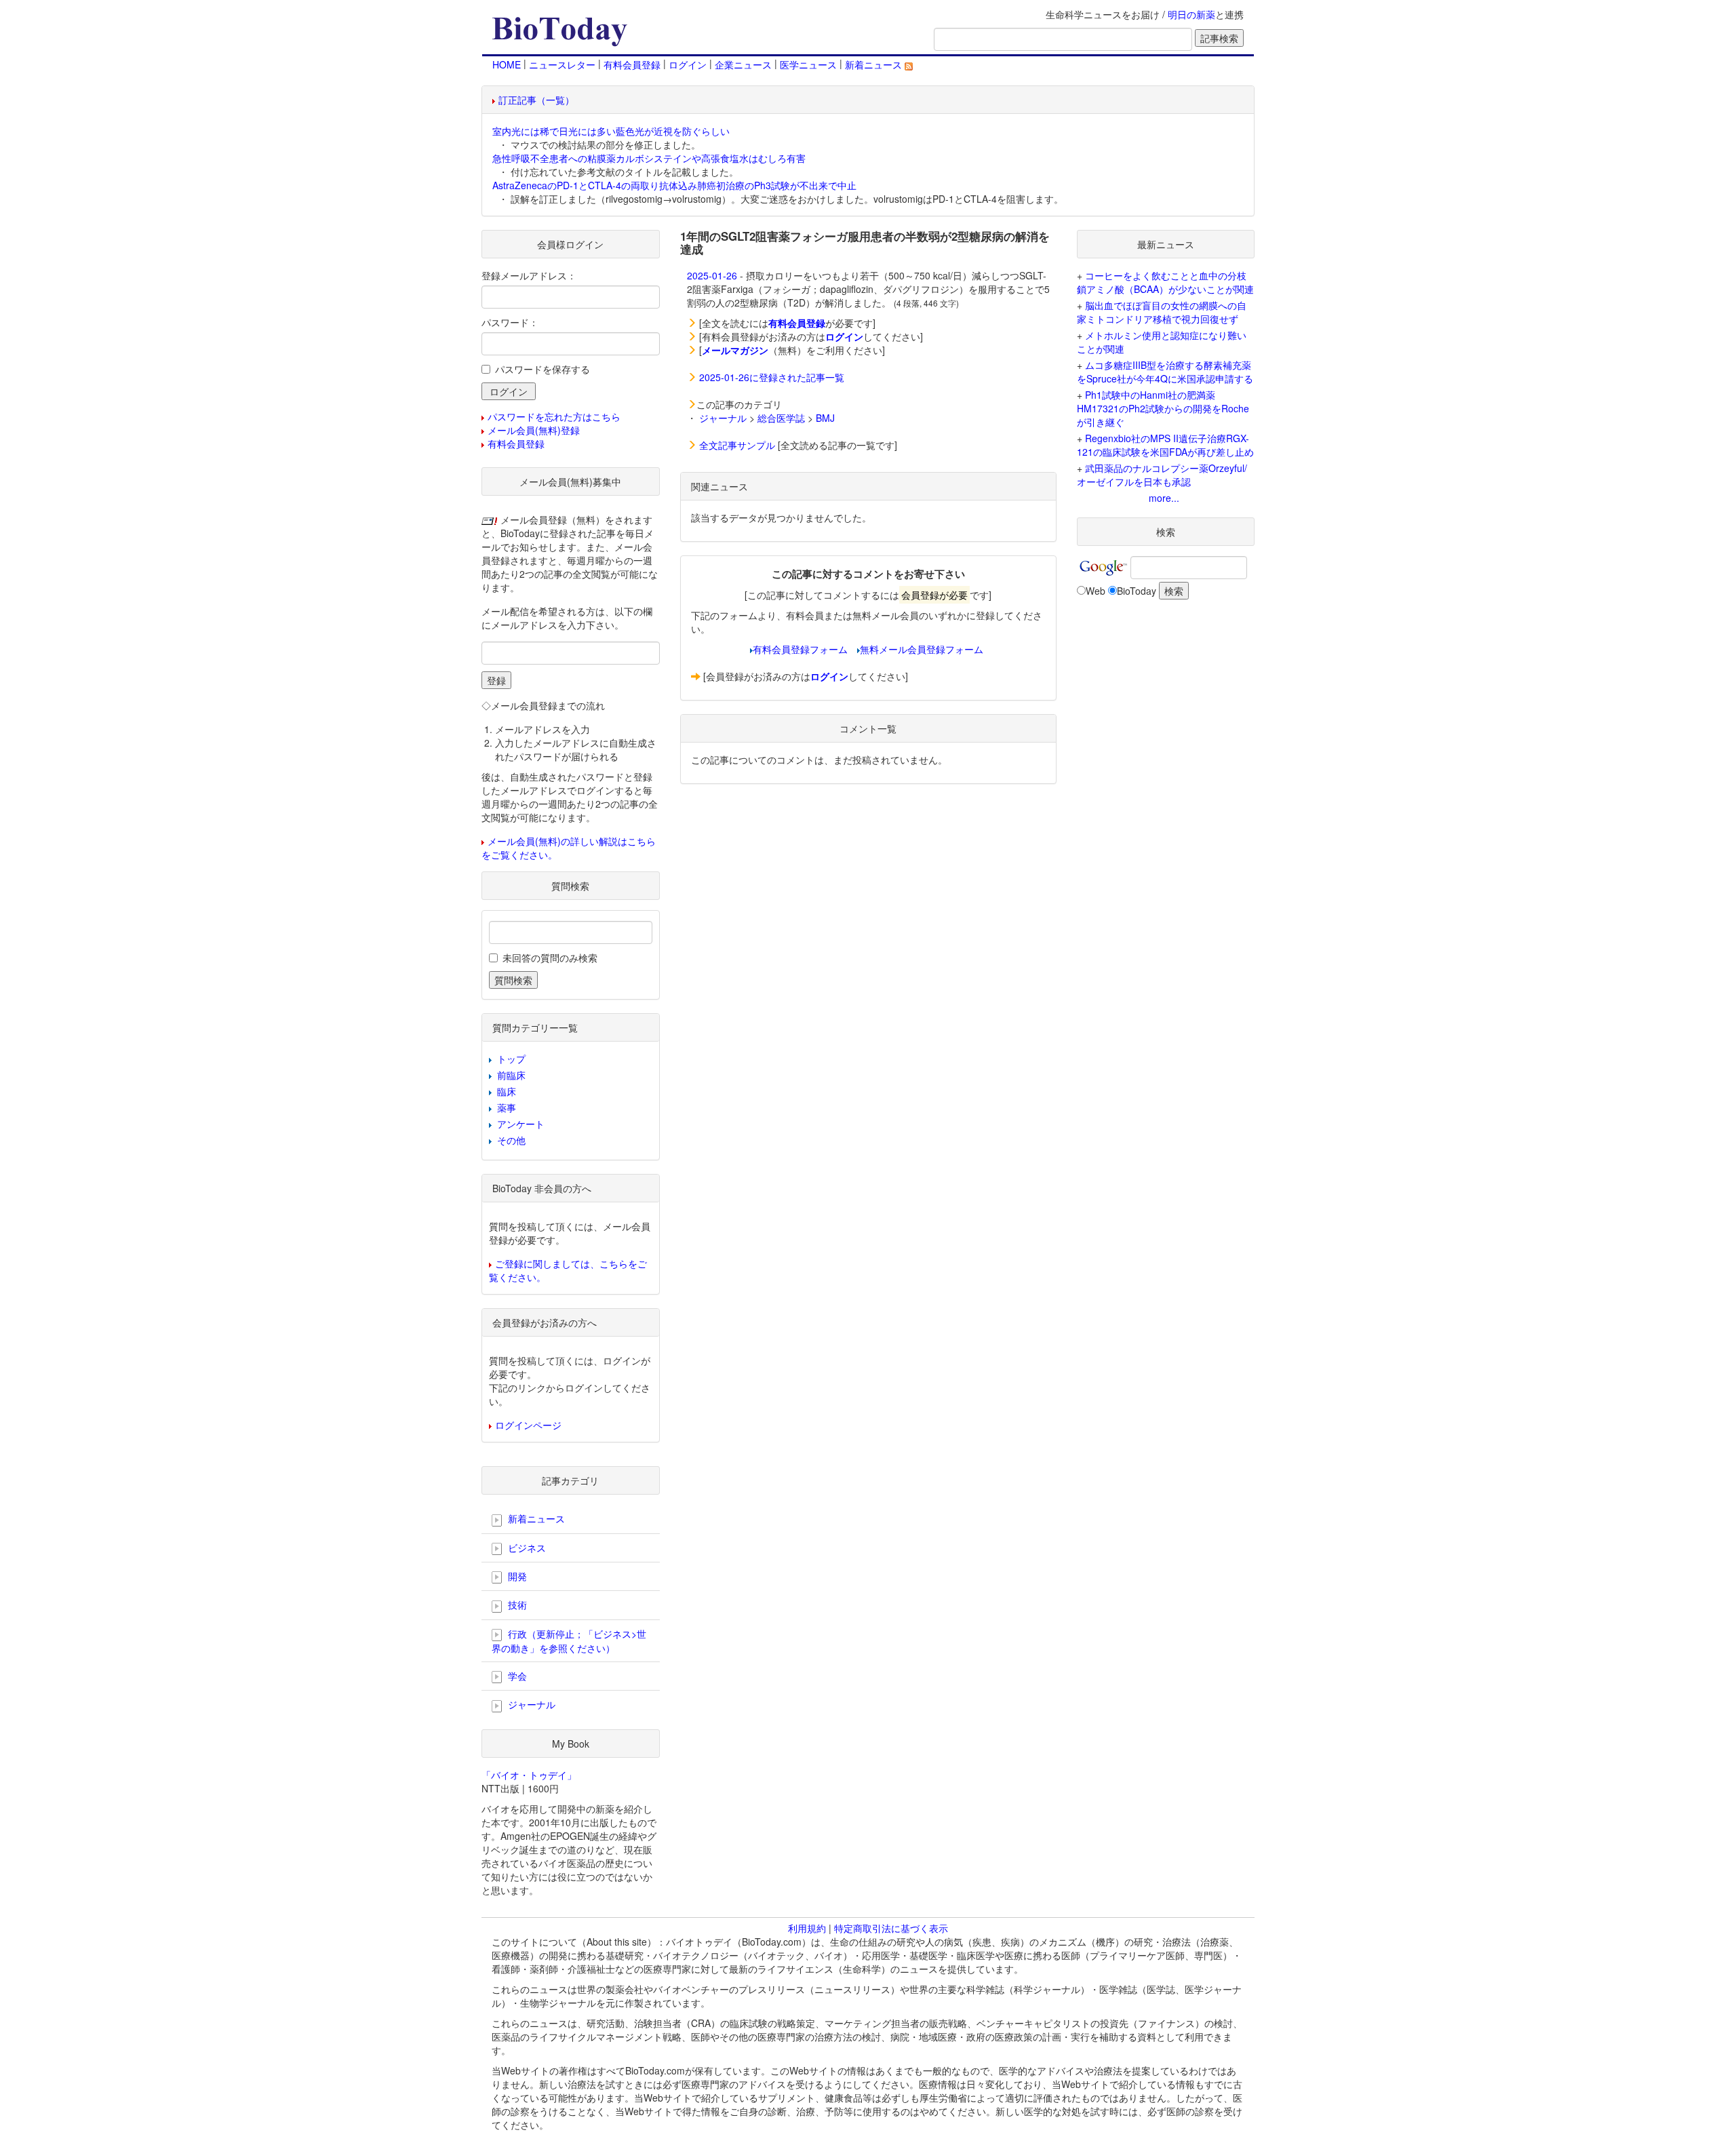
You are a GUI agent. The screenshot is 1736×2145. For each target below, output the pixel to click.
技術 (516, 1605)
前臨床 (511, 1075)
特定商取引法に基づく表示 (891, 1928)
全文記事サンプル (737, 445)
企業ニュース (743, 64)
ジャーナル (723, 418)
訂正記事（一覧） (536, 100)
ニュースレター (562, 64)
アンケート (521, 1124)
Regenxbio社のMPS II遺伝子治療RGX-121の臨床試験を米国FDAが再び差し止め (1165, 445)
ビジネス (526, 1548)
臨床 (507, 1091)
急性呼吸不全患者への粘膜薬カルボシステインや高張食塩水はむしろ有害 (649, 158)
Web (1096, 591)
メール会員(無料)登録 (534, 430)
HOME (507, 64)
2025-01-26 (712, 275)
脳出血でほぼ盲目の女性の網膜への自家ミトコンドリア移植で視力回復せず (1162, 312)
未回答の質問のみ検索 (550, 958)
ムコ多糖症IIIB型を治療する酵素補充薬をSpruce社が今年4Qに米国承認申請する (1165, 372)
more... (1164, 498)
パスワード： (510, 322)
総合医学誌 (781, 418)
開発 (516, 1576)
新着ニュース (875, 64)
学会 (516, 1676)
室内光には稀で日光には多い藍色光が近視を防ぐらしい (611, 131)
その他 (511, 1140)
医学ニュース (808, 64)
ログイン (688, 64)
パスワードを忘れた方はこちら (554, 416)
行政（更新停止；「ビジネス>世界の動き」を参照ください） (569, 1641)
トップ (511, 1059)
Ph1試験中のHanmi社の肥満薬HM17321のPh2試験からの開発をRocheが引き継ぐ (1163, 408)
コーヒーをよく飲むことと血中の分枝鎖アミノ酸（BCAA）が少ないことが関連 (1165, 282)
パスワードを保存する (542, 369)
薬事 (507, 1107)
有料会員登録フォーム (800, 649)
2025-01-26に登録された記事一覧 (772, 377)
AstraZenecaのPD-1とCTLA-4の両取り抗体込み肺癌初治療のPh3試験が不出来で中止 (674, 185)
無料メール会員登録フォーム (922, 649)
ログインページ (528, 1425)
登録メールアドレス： (529, 275)
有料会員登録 (632, 64)
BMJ (825, 418)
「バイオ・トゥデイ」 (529, 1775)
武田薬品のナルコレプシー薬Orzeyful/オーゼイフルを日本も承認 (1162, 475)
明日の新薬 (1191, 14)
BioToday (1137, 591)
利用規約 (807, 1928)
